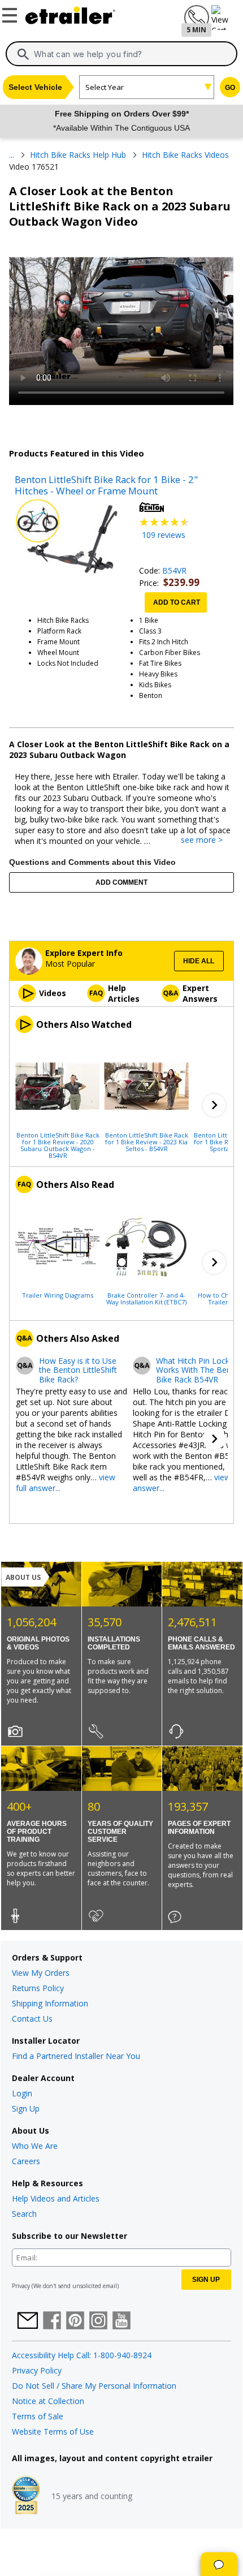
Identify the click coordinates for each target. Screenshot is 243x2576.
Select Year (105, 87)
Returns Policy (38, 1988)
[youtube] (121, 2321)
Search (24, 2214)
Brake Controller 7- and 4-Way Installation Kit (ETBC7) (146, 1298)
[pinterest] (75, 2321)
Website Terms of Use (53, 2431)
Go (230, 88)
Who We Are (35, 2146)
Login (22, 2093)
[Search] (23, 54)
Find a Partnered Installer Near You (76, 2056)
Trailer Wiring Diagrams (58, 1295)
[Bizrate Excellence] (26, 2496)
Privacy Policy (37, 2370)
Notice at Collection (48, 2401)
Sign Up (26, 2108)
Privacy (21, 2286)
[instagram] (98, 2321)
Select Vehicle (35, 87)
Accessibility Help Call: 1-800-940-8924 (82, 2355)
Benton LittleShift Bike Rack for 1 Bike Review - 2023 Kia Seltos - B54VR (147, 1141)
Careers (26, 2161)
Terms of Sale (38, 2416)
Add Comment (121, 882)
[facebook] (52, 2321)
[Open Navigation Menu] (11, 13)
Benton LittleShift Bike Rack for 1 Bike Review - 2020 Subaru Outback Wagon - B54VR (58, 1145)
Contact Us (32, 2019)
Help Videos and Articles (56, 2198)
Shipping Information (50, 2003)
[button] (214, 1105)
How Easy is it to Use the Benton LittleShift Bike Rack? (78, 1371)
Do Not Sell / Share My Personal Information (94, 2386)
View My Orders (41, 1973)
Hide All (199, 961)
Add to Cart (177, 602)
